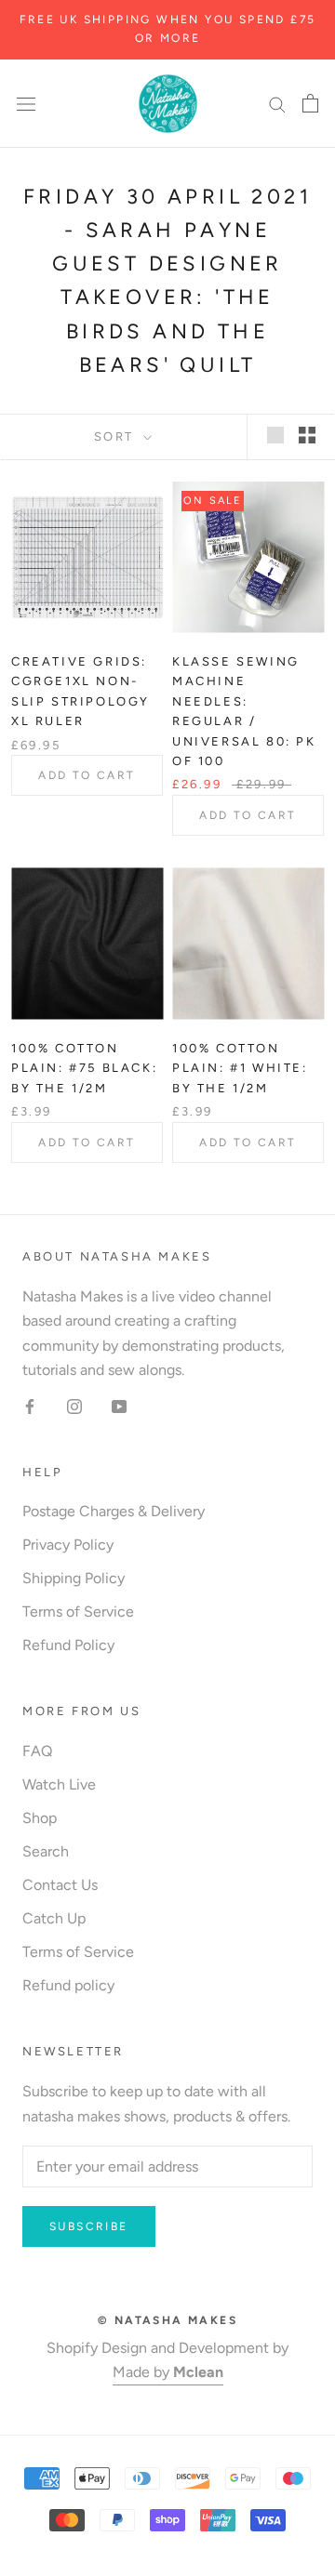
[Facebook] (30, 1406)
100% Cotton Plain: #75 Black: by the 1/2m (84, 1068)
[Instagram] (74, 1406)
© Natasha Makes (167, 2320)
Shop (40, 1818)
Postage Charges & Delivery (114, 1511)
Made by (168, 2372)
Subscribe (89, 2226)
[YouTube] (119, 1406)
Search (46, 1851)
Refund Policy (68, 1645)
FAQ (37, 1751)
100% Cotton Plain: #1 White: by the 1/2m (240, 1068)
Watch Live (59, 1784)
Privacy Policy (68, 1545)
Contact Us (60, 1885)
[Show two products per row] (307, 435)
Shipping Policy (74, 1578)
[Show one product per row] (275, 435)
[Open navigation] (26, 103)
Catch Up (54, 1918)
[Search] (277, 103)
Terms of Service (78, 1612)
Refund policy (68, 1985)
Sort (117, 436)
